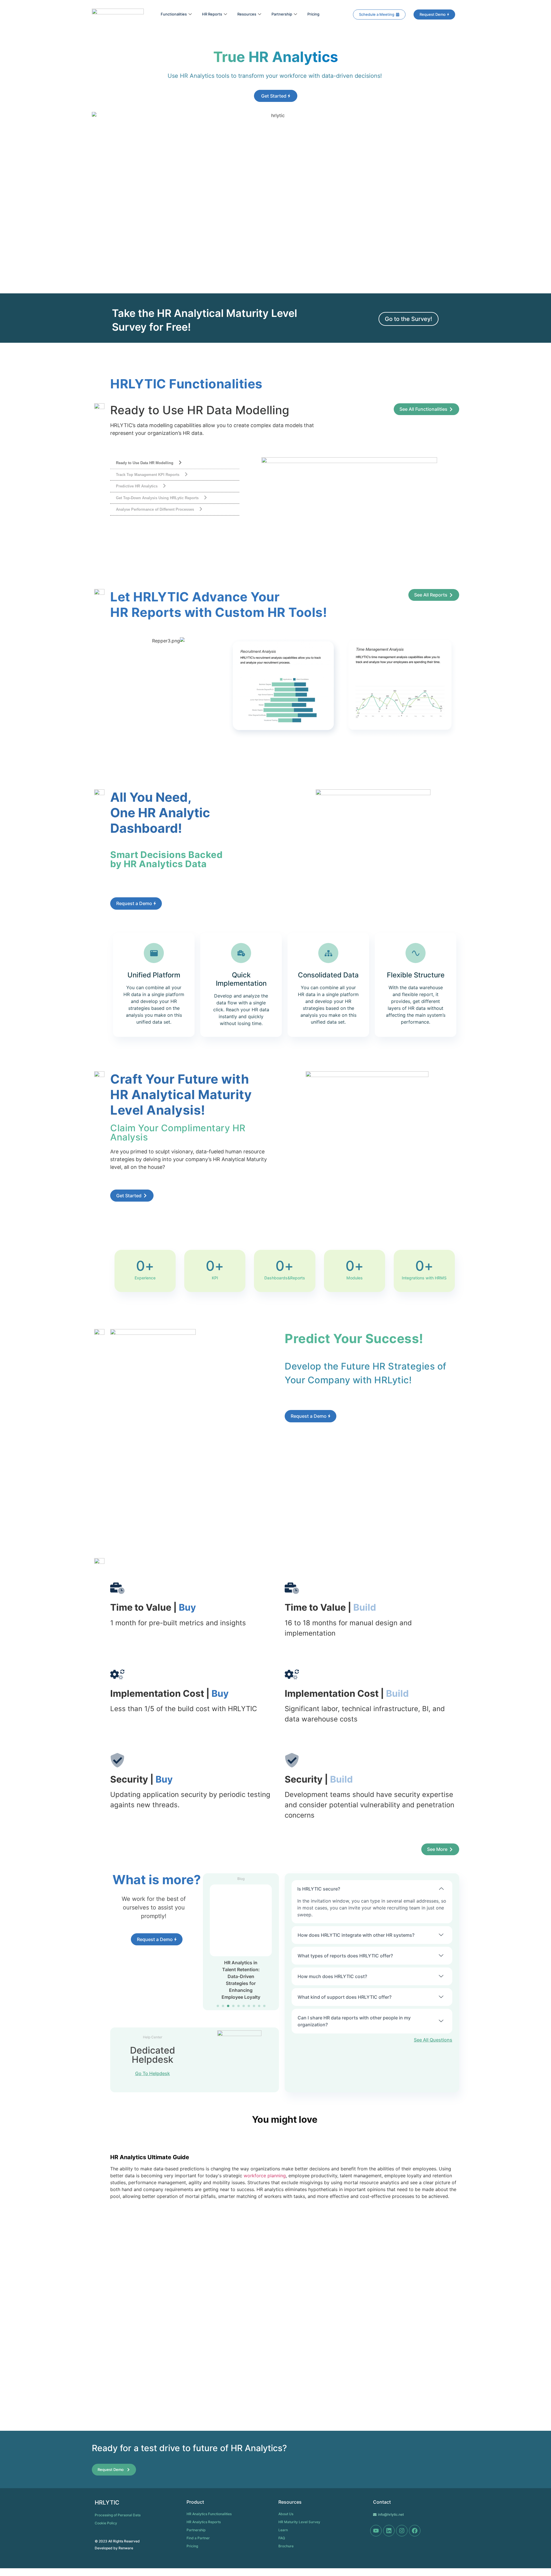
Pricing (313, 14)
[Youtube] (376, 2531)
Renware (126, 2548)
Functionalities (174, 14)
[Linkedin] (389, 2531)
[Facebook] (415, 2531)
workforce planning (265, 2176)
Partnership (282, 14)
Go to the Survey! (409, 319)
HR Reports (212, 14)
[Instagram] (402, 2531)
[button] (218, 2006)
